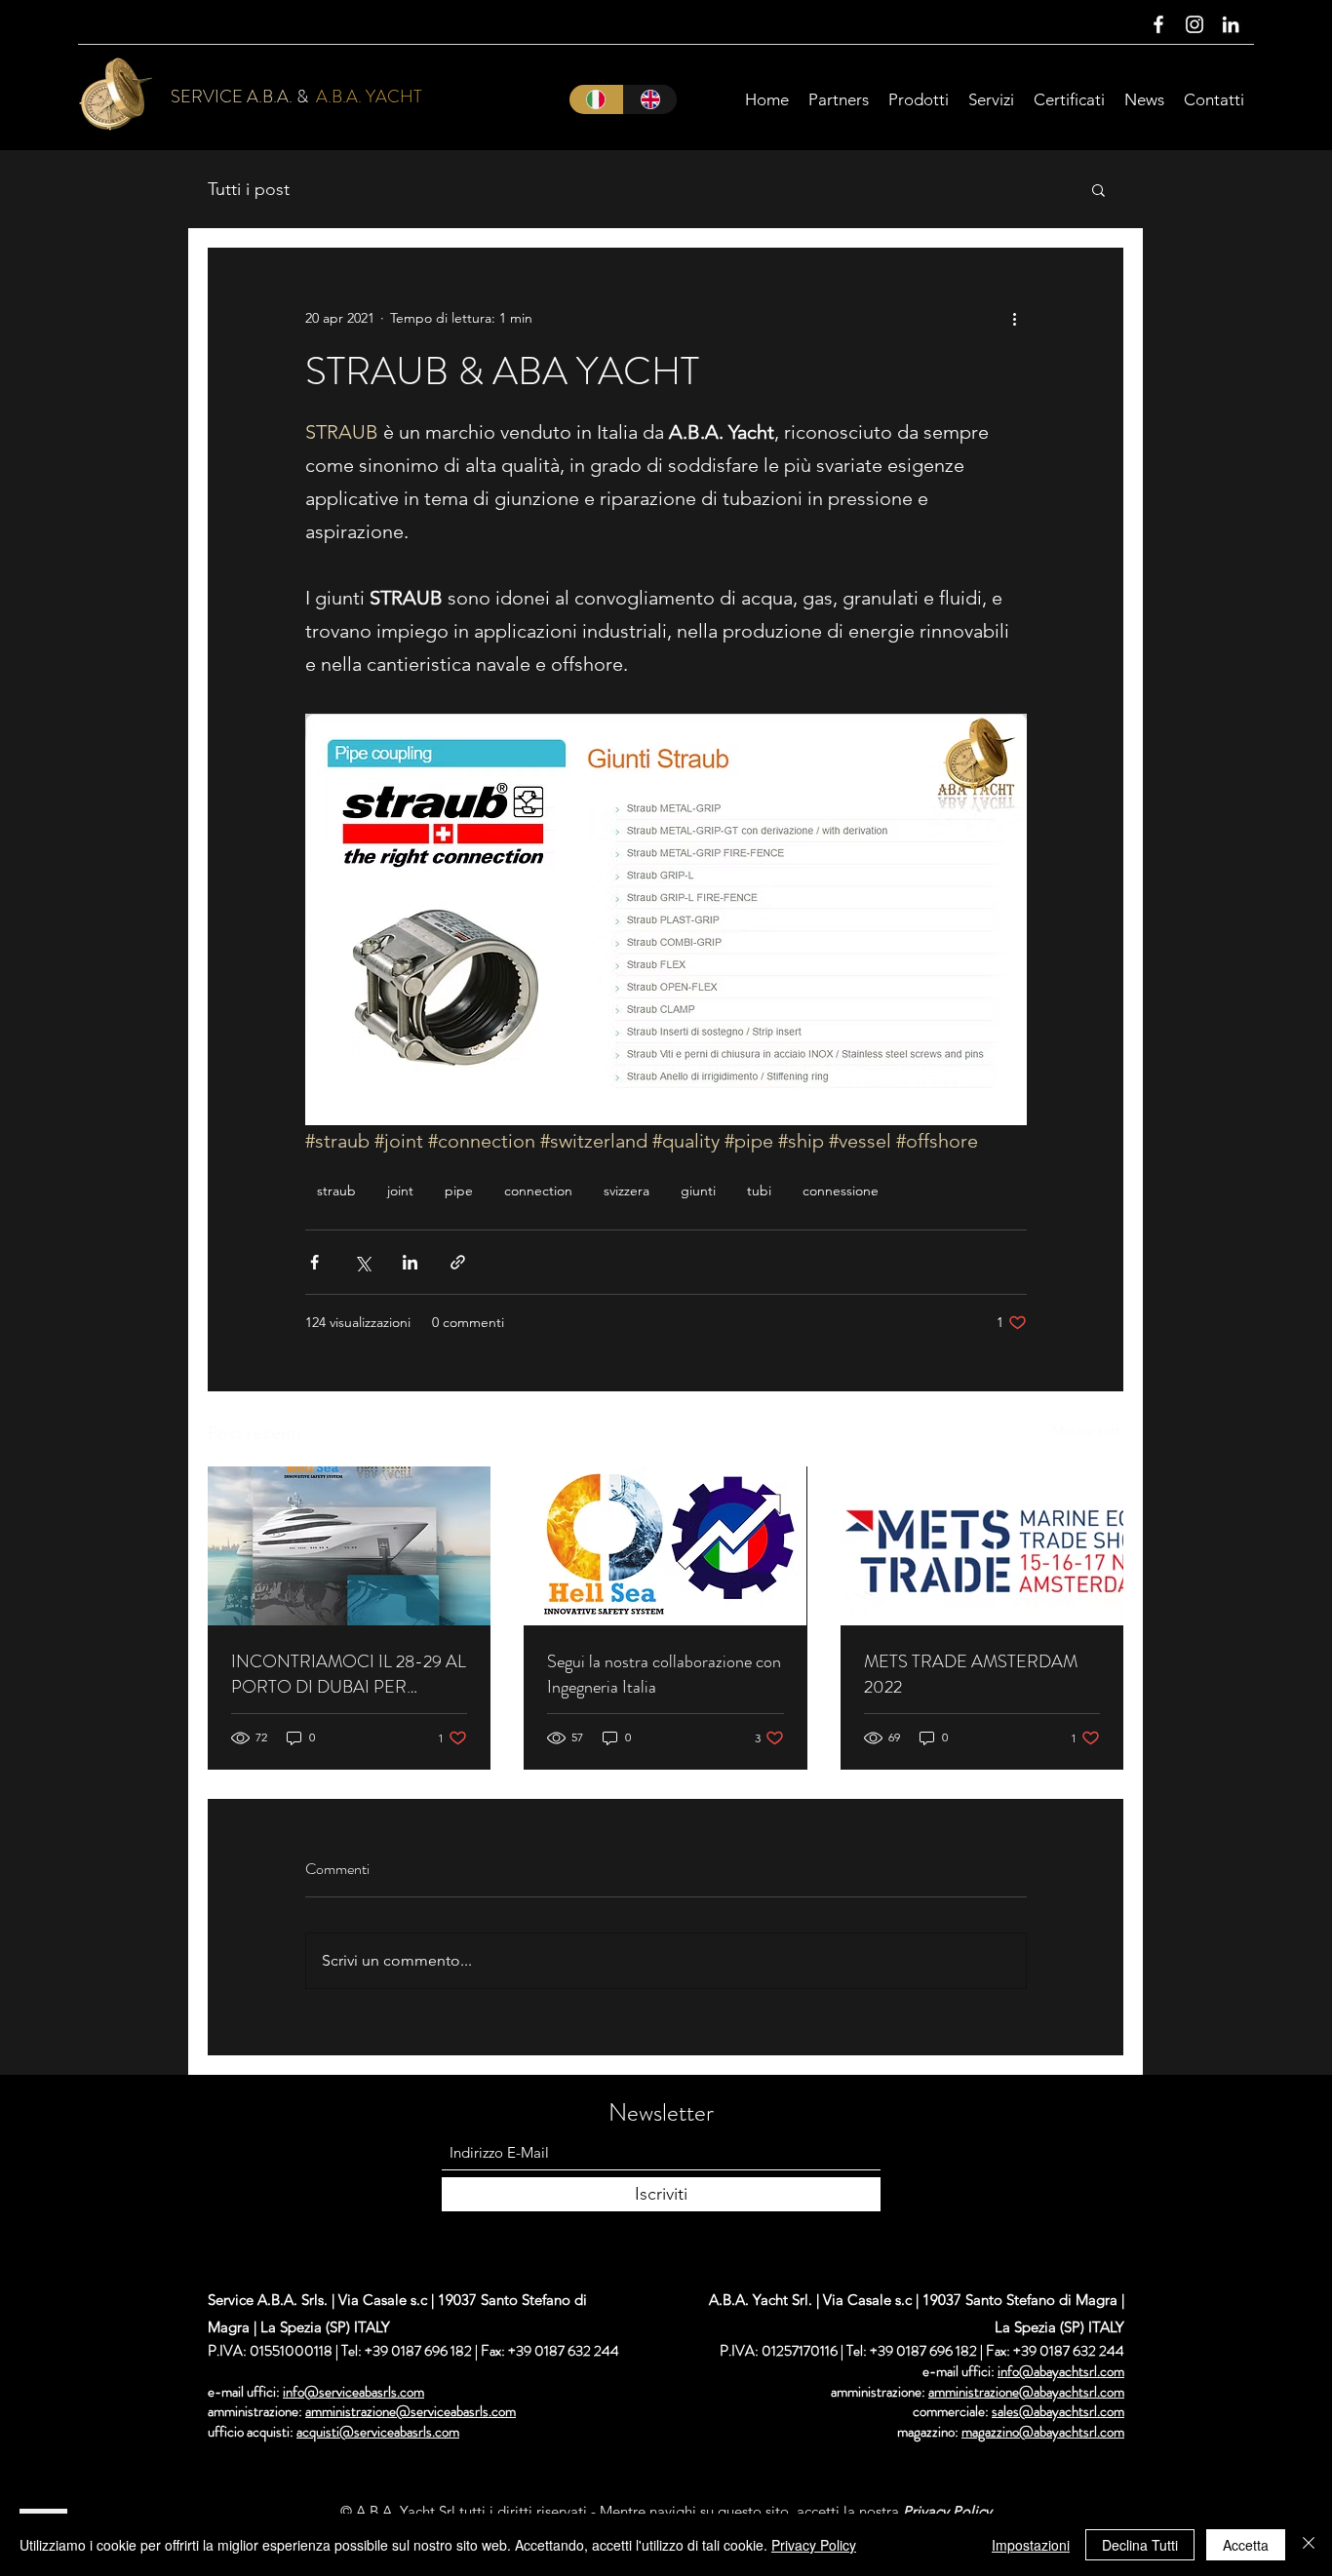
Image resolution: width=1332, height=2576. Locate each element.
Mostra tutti (1088, 1430)
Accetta (1246, 2545)
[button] (1098, 189)
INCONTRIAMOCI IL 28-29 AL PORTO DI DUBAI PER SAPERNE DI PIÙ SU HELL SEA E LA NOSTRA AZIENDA (349, 1674)
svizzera (627, 1190)
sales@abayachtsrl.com (1058, 2411)
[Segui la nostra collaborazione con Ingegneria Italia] (665, 1546)
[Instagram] (1195, 24)
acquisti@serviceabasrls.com (378, 2432)
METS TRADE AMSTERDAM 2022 (971, 1674)
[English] (650, 99)
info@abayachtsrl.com (1061, 2371)
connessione (841, 1190)
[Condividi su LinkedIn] (410, 1262)
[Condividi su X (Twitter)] (362, 1262)
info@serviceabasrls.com (353, 2392)
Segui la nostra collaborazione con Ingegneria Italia (664, 1674)
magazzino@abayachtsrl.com (1043, 2432)
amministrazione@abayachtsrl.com (1026, 2392)
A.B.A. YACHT (369, 97)
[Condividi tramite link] (458, 1262)
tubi (759, 1190)
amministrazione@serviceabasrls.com (411, 2411)
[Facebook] (1158, 24)
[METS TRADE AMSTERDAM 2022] (982, 1546)
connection (538, 1190)
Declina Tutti (1140, 2545)
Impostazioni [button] (1031, 2545)
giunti (698, 1190)
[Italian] (596, 99)
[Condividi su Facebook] (314, 1262)
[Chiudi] (1309, 2545)
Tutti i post (249, 189)
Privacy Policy (814, 2545)
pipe (459, 1190)
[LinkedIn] (1231, 24)
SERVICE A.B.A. (232, 97)
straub (336, 1190)
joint (400, 1190)
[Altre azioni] (1015, 318)
